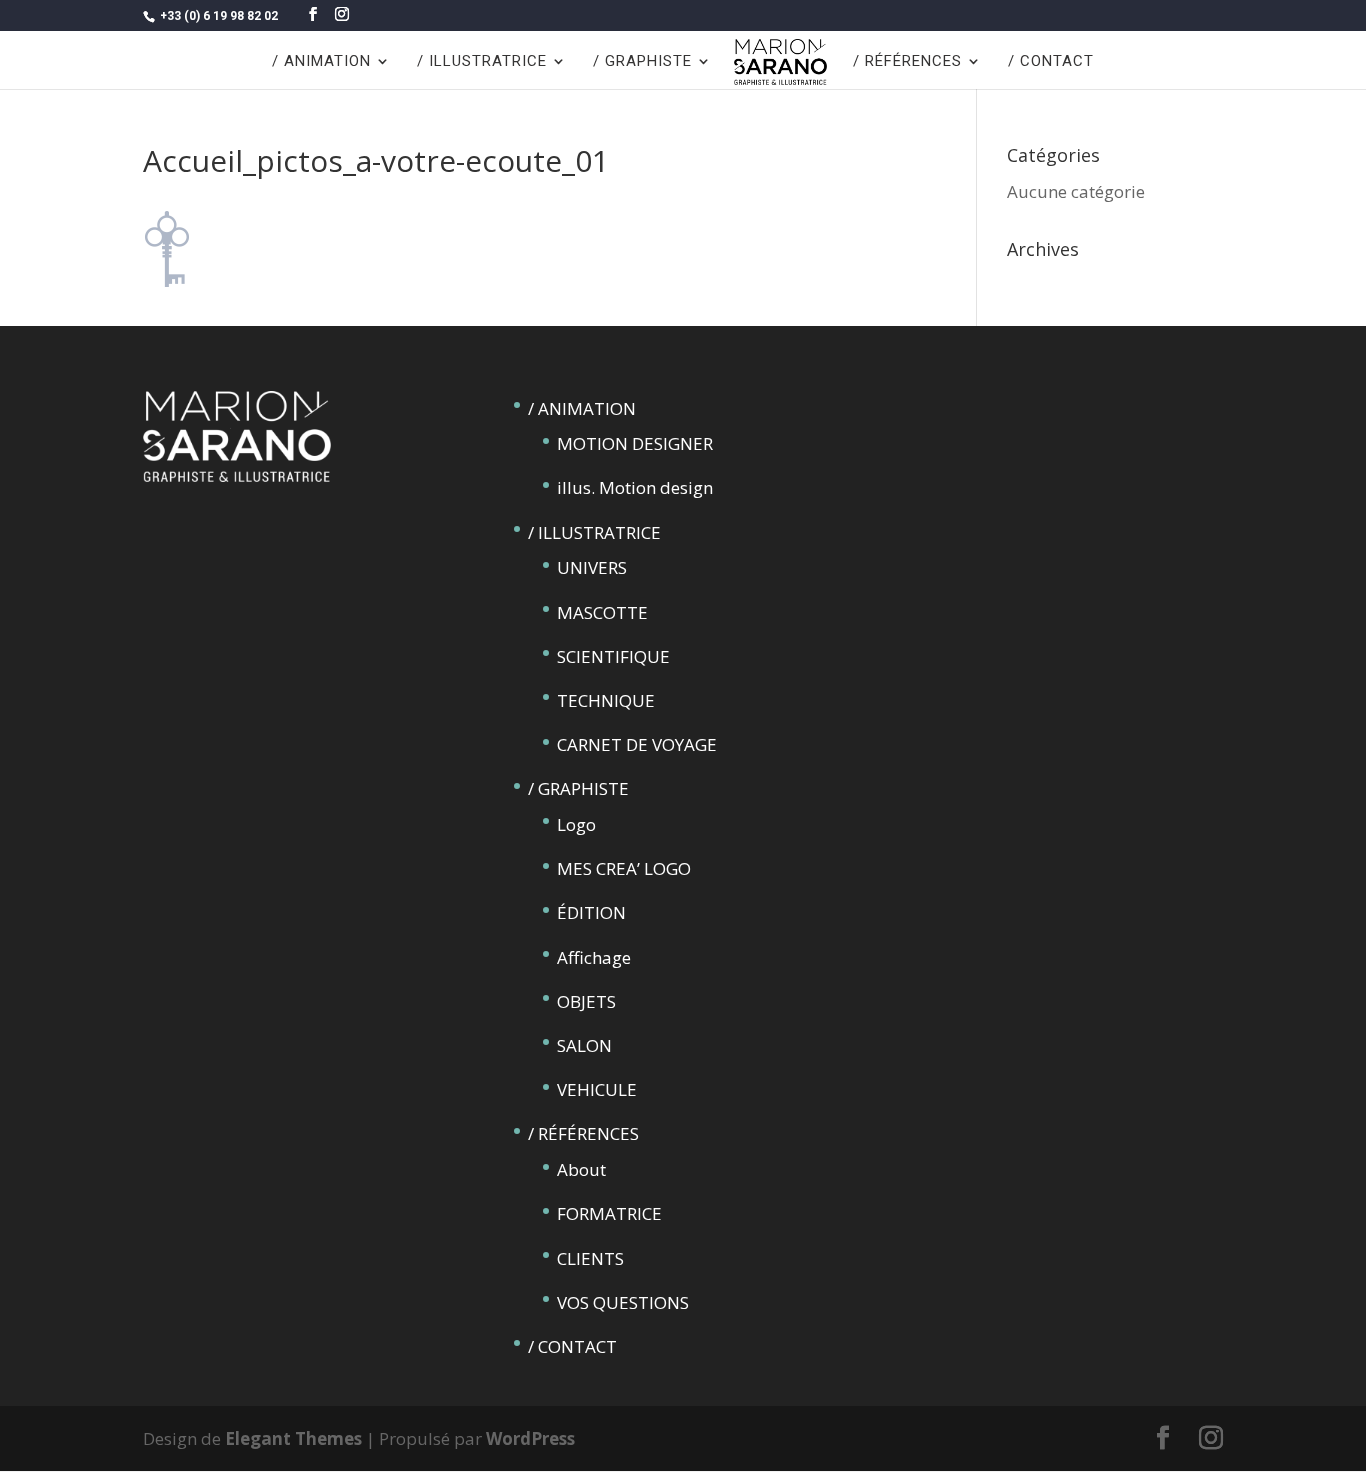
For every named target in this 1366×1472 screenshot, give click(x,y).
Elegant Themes (293, 1438)
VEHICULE (597, 1089)
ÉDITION (591, 912)
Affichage (594, 957)
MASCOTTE (602, 612)
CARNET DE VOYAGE (637, 744)
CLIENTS (590, 1258)
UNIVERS (592, 567)
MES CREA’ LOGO (624, 868)
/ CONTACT (1051, 62)
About (581, 1169)
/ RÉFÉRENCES (907, 62)
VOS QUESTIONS (623, 1302)
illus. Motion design (635, 487)
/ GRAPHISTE (642, 62)
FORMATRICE (609, 1213)
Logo (576, 824)
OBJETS (586, 1001)
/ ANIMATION (321, 62)
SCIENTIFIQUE (613, 656)
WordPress (530, 1438)
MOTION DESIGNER (635, 443)
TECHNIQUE (606, 700)
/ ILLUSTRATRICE (482, 62)
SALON (584, 1045)
